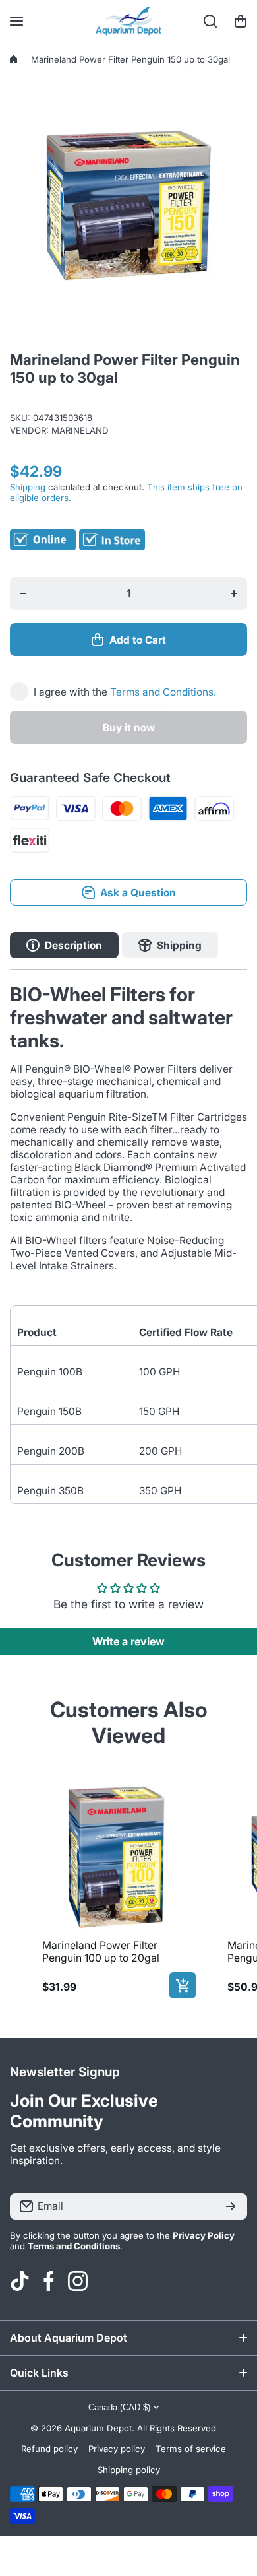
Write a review (128, 1641)
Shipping (28, 487)
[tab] (170, 945)
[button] (241, 21)
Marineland (80, 430)
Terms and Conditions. (163, 692)
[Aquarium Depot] (128, 21)
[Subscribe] (231, 2206)
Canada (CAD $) (119, 2407)
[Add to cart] (183, 1985)
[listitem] (116, 1888)
